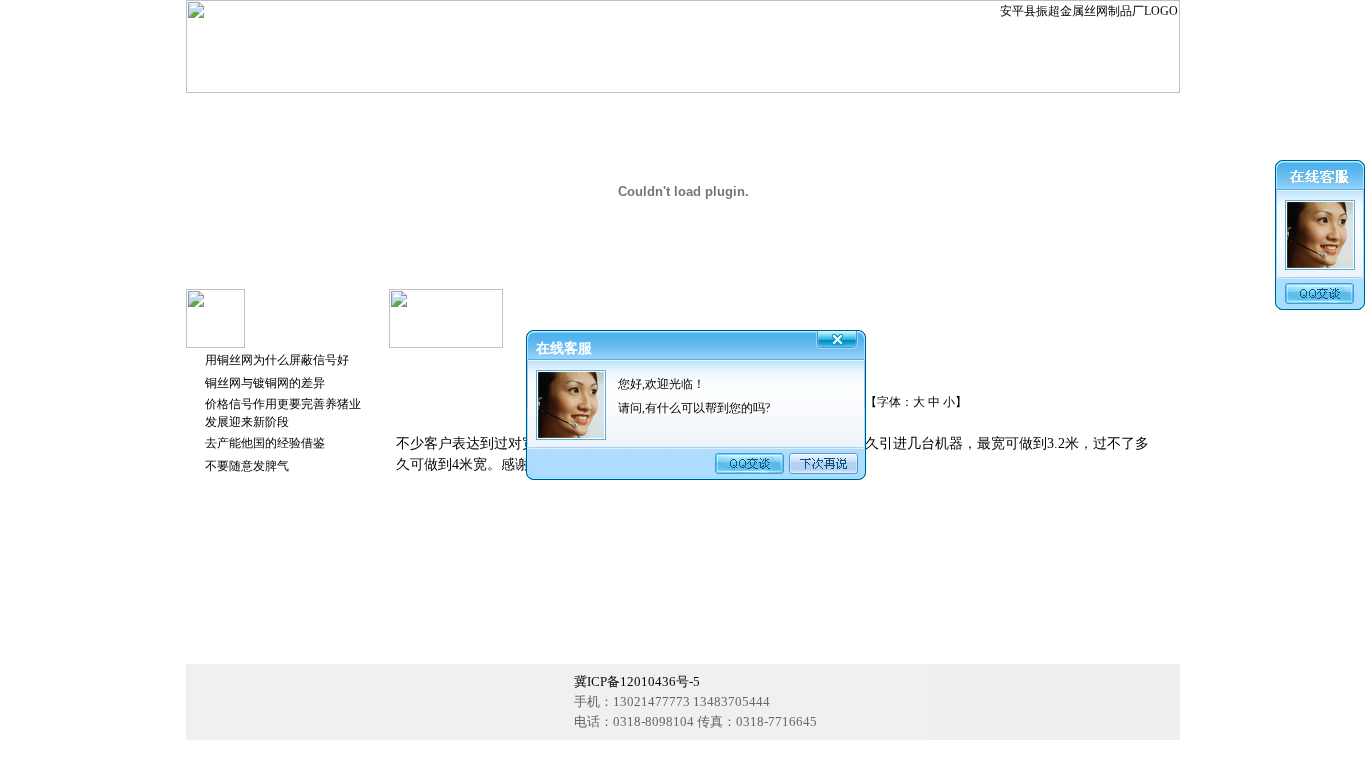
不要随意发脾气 (247, 466)
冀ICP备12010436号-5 (637, 681)
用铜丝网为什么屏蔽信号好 (277, 360)
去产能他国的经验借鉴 (265, 443)
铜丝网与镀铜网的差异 (265, 383)
